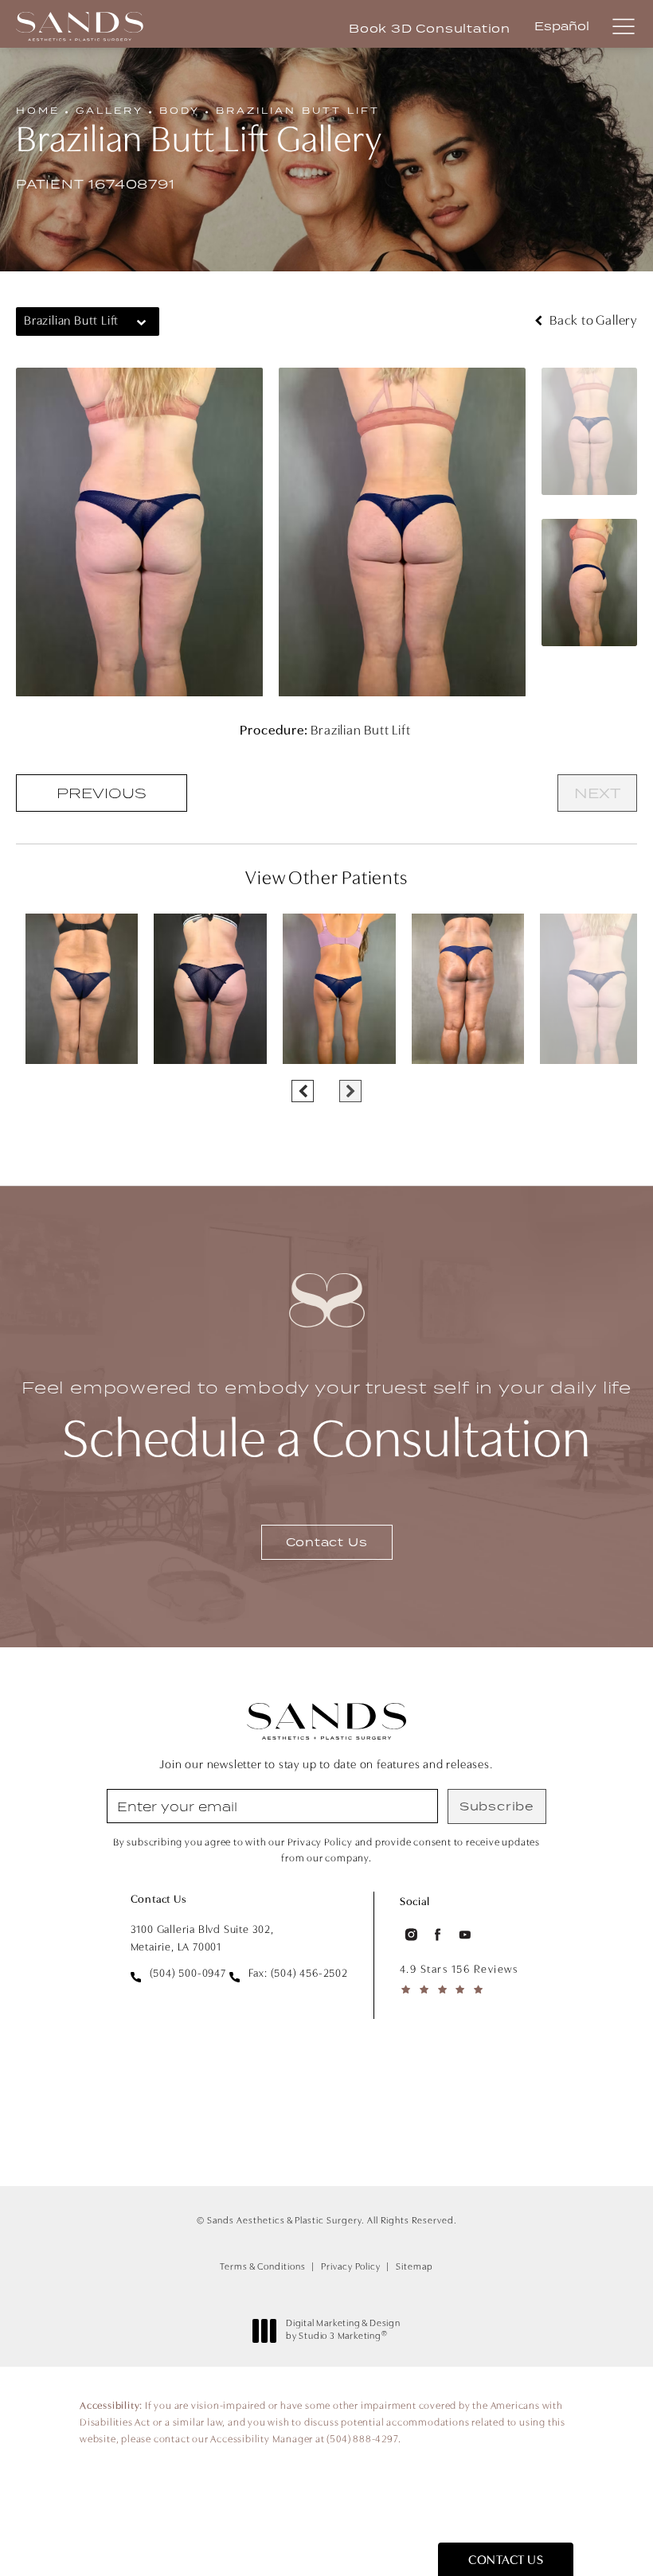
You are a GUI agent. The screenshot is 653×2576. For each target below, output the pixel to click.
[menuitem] (410, 1935)
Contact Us (327, 1542)
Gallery (109, 110)
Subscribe (497, 1806)
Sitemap (414, 2267)
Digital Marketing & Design (343, 2331)
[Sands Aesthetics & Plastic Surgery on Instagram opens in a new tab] (410, 1935)
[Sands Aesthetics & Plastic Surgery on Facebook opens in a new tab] (438, 1935)
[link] (178, 1974)
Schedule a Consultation (326, 1423)
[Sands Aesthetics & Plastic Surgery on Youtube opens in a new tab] (465, 1935)
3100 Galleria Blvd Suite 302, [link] (202, 1939)
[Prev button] (303, 1091)
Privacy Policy (351, 2267)
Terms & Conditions (263, 2267)
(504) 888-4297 (362, 2440)
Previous (102, 793)
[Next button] (350, 1091)
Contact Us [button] (506, 2561)
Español (562, 26)
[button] (623, 27)
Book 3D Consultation (430, 29)
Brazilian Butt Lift (298, 110)
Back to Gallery (592, 321)
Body (180, 110)
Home (38, 110)
